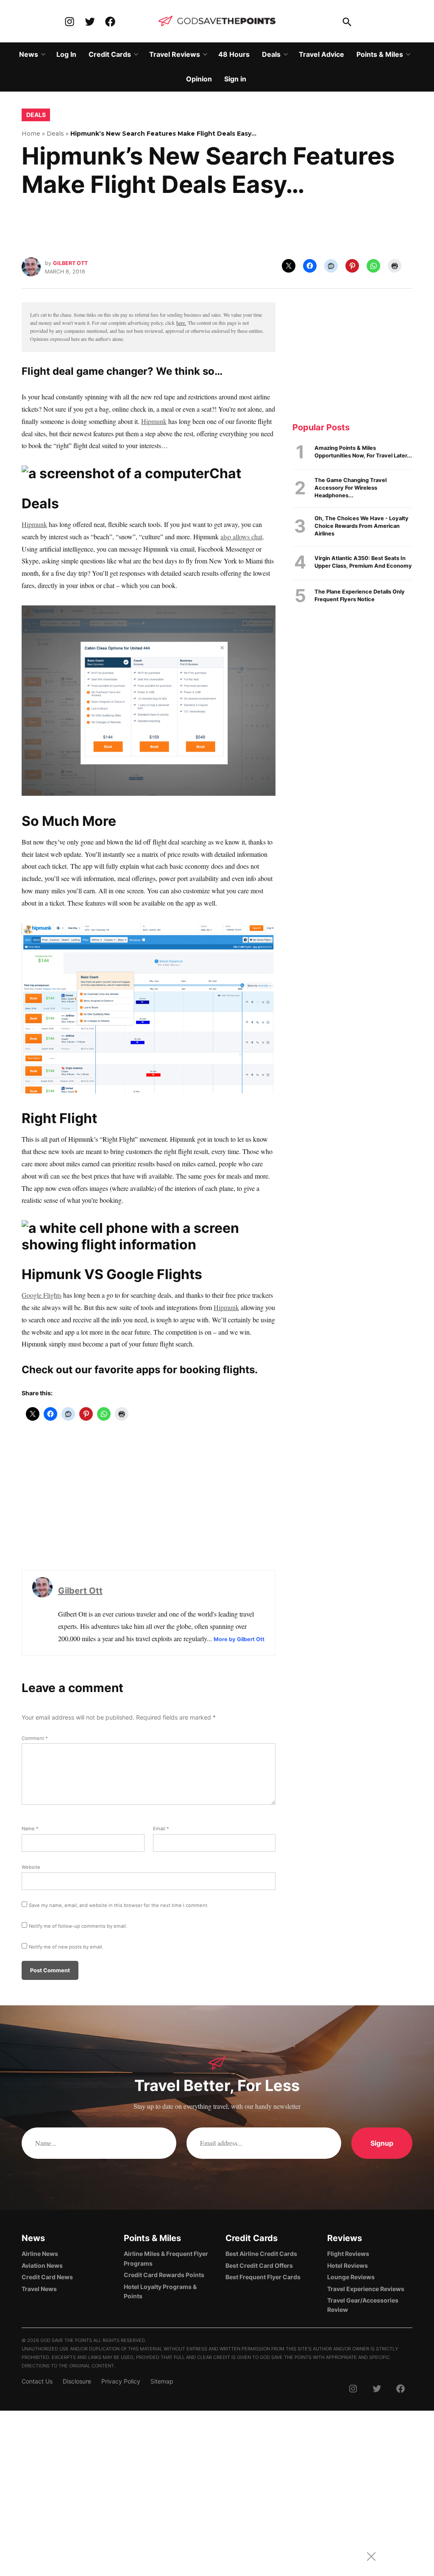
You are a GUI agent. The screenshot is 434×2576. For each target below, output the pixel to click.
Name (30, 1829)
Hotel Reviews (348, 2265)
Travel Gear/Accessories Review (363, 2305)
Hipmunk (154, 421)
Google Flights (42, 1295)
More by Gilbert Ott (239, 1639)
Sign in (235, 79)
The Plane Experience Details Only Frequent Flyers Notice (360, 595)
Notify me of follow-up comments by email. (78, 1926)
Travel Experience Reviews (366, 2289)
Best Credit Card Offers (259, 2265)
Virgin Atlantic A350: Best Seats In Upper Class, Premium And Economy (363, 562)
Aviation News (42, 2265)
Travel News (39, 2289)
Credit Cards (110, 54)
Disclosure (77, 2381)
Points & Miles (380, 54)
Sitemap (162, 2381)
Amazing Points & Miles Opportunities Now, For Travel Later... (363, 452)
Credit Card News (47, 2277)
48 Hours (234, 54)
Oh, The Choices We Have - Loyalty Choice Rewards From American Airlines (362, 526)
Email (161, 1829)
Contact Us (37, 2381)
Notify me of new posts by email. (66, 1947)
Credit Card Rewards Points (164, 2275)
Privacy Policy (121, 2381)
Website (31, 1867)
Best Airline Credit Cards (261, 2254)
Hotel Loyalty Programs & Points (160, 2291)
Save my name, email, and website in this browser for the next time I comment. (119, 1905)
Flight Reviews (348, 2254)
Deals (271, 54)
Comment (35, 1738)
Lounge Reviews (351, 2277)
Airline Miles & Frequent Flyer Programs (166, 2258)
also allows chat (241, 537)
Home (31, 134)
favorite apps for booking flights (175, 1370)
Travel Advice (321, 54)
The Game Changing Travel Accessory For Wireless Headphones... (351, 488)
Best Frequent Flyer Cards (263, 2277)
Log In (66, 54)
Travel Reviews (175, 54)
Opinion (199, 79)
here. (181, 323)
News (29, 54)
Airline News (40, 2254)
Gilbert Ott (70, 263)
